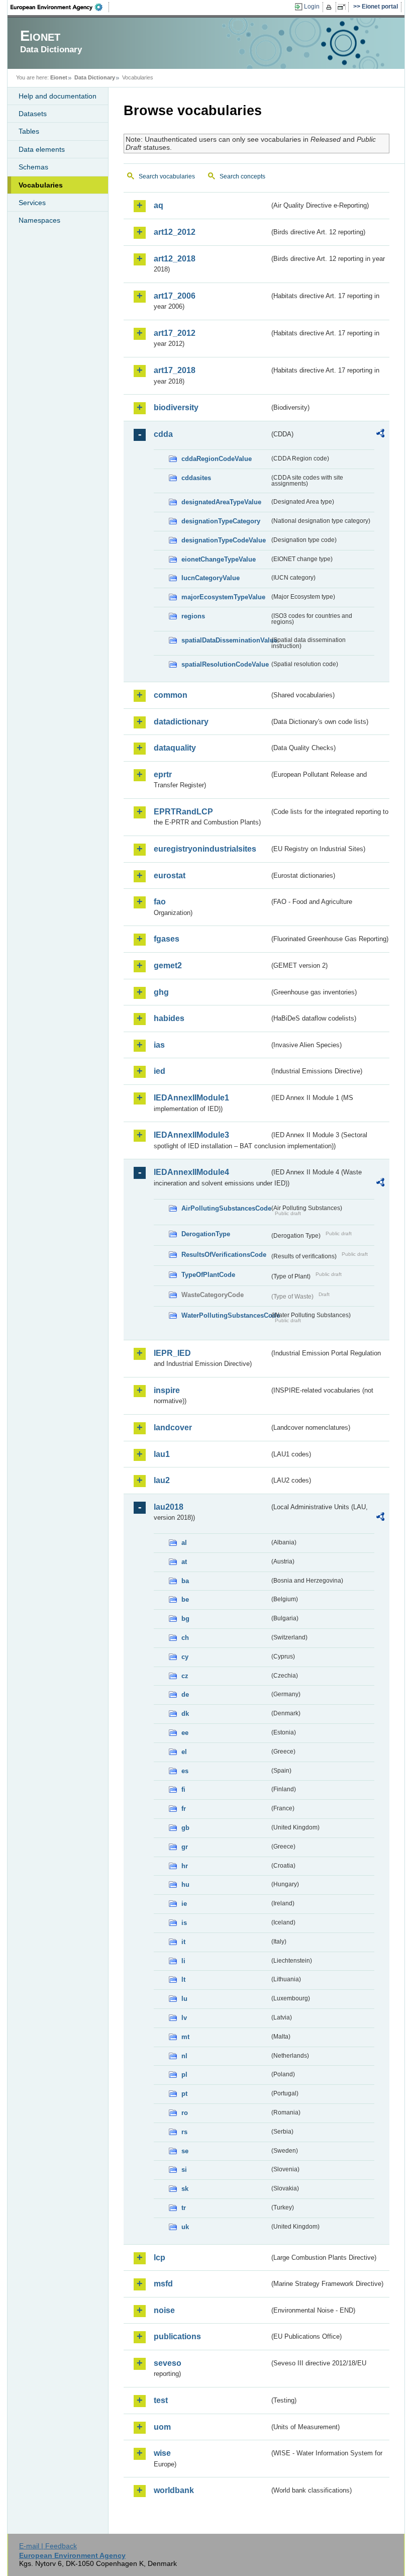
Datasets (33, 114)
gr (185, 1847)
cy (185, 1657)
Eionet (59, 77)
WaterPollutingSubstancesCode (225, 1315)
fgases (167, 939)
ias (159, 1045)
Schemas (33, 167)
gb (185, 1828)
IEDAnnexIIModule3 (191, 1135)
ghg (161, 992)
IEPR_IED (172, 1353)
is (184, 1923)
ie (184, 1904)
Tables (29, 131)
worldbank (174, 2490)
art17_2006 (175, 296)
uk (185, 2227)
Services (32, 203)
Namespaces (39, 220)
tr (184, 2208)
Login (312, 7)
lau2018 (169, 1507)
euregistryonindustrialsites (205, 849)
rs (184, 2132)
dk (185, 1714)
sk (185, 2189)
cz (185, 1676)
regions (193, 616)
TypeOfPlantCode (208, 1275)
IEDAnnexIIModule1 (191, 1098)
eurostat (170, 876)
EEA (60, 7)
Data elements (42, 149)
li (183, 1961)
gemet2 (168, 965)
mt (185, 2037)
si (184, 2170)
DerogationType (206, 1234)
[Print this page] (330, 7)
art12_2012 (175, 232)
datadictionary (181, 722)
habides (169, 1018)
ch (185, 1638)
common (171, 695)
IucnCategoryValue (211, 578)
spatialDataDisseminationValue (225, 640)
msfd (163, 2284)
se (185, 2151)
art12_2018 (175, 259)
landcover (173, 1428)
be (185, 1599)
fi (183, 1789)
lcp (160, 2258)
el (184, 1752)
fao (160, 902)
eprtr (163, 774)
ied (160, 1071)
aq (159, 205)
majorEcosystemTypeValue (223, 597)
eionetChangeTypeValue (219, 559)
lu (184, 1999)
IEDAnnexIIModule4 (191, 1172)
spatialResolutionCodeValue (225, 664)
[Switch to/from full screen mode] (343, 7)
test (161, 2400)
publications (177, 2336)
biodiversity (176, 407)
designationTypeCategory (221, 521)
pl (184, 2075)
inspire (167, 1390)
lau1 (162, 1454)
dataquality (175, 748)
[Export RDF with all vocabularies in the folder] (380, 435)
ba (185, 1581)
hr (185, 1866)
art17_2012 (175, 333)
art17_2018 (175, 370)
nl (184, 2056)
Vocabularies (41, 185)
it (183, 1942)
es (185, 1771)
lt (183, 1980)
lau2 (162, 1480)
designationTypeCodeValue (224, 540)
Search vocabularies (167, 176)
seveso (168, 2363)
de (185, 1694)
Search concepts (242, 176)
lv (184, 2018)
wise (162, 2453)
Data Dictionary (95, 77)
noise (164, 2310)
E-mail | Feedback (48, 2546)
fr (184, 1809)
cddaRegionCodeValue (217, 459)
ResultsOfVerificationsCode (224, 1255)
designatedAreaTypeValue (221, 502)
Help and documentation (58, 96)
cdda (163, 434)
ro (185, 2113)
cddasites (196, 478)
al (184, 1543)
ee (185, 1733)
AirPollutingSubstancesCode (225, 1208)
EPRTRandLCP (183, 812)
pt (184, 2094)
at (184, 1562)
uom (162, 2427)
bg (185, 1619)
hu (185, 1884)
